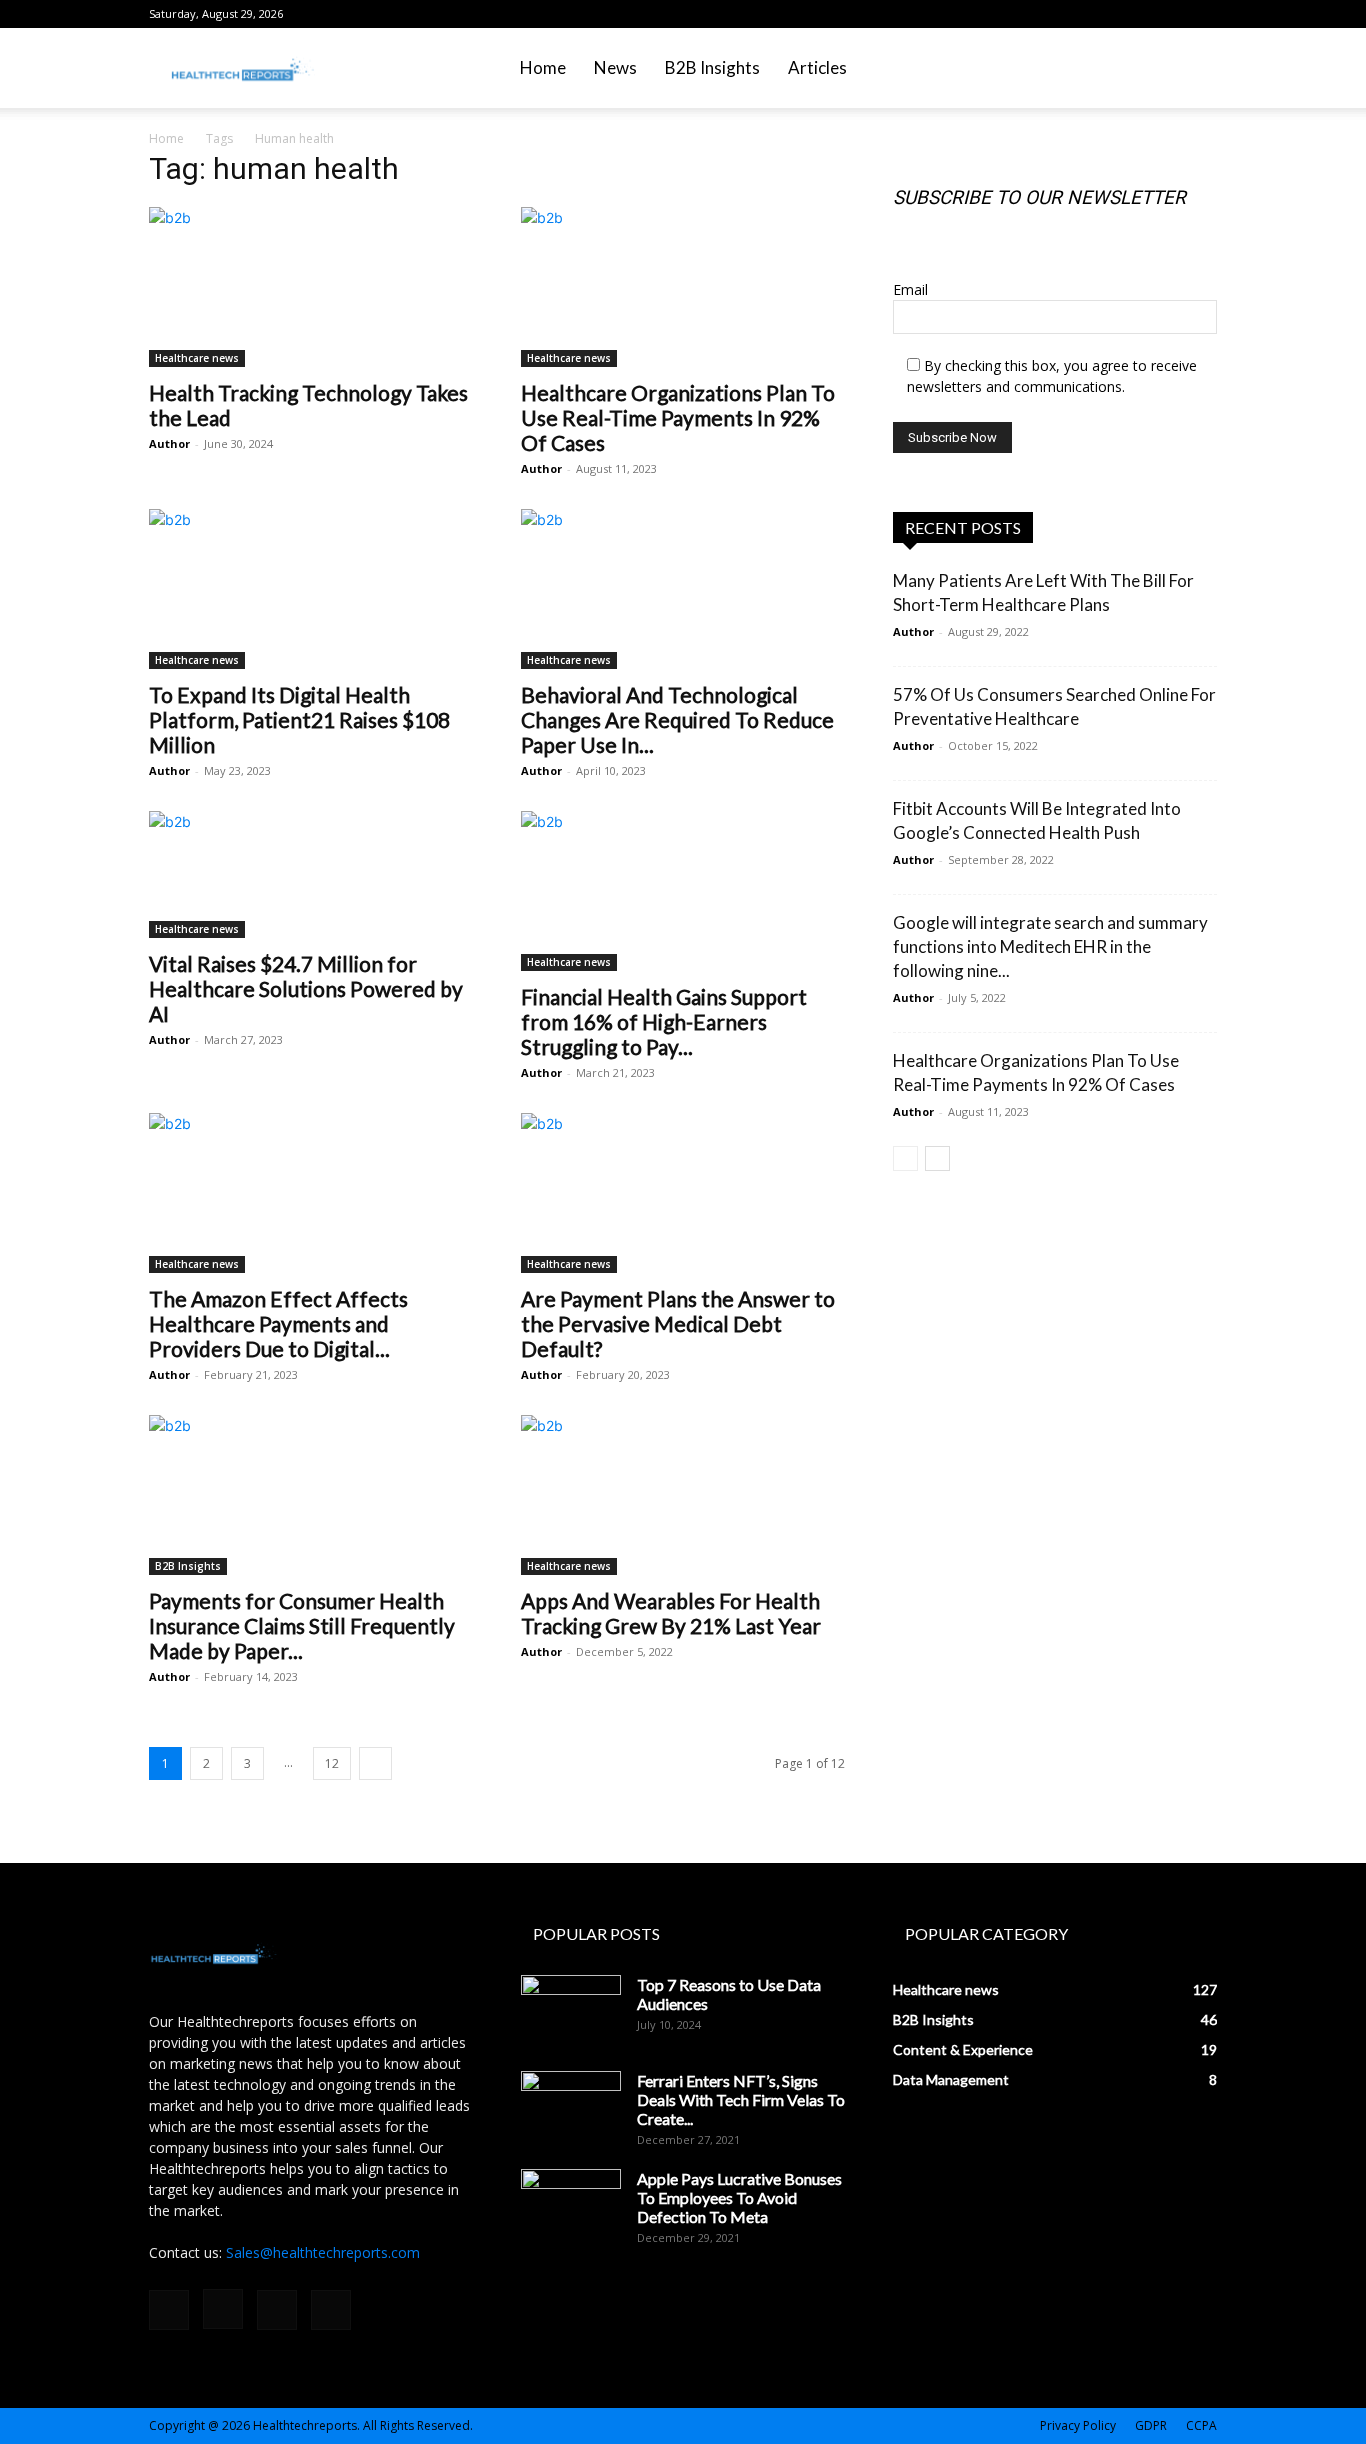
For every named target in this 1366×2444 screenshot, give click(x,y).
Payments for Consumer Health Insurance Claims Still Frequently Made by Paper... (302, 1625)
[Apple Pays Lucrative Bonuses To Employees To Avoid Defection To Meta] (571, 2204)
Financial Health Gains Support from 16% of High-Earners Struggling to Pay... (664, 1021)
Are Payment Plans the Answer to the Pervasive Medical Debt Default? (678, 1323)
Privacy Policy (1078, 2425)
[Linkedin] (1169, 14)
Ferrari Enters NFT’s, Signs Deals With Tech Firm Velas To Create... (741, 2099)
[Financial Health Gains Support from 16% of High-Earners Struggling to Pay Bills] (683, 891)
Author (169, 443)
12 (332, 1763)
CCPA (1201, 2425)
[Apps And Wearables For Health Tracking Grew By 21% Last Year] (683, 1495)
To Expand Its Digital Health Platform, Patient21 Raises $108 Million (299, 719)
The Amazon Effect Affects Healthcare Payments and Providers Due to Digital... (278, 1323)
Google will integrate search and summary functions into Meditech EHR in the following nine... (1050, 946)
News (615, 67)
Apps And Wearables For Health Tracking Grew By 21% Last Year (671, 1613)
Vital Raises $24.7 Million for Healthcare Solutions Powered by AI (306, 988)
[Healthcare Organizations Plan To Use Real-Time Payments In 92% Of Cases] (683, 287)
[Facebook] (1103, 14)
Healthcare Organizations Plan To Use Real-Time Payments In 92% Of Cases (678, 417)
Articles (817, 67)
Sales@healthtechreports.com (323, 2252)
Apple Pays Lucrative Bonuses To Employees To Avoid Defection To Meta (739, 2197)
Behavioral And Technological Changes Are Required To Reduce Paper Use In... (677, 719)
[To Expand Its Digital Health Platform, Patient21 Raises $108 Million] (311, 589)
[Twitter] (1202, 14)
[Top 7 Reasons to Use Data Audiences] (571, 2010)
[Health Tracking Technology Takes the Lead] (311, 287)
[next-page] (375, 1763)
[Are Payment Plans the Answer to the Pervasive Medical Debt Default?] (683, 1193)
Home (543, 67)
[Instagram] (1136, 14)
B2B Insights (712, 67)
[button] (1193, 69)
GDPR (1151, 2425)
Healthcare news (197, 358)
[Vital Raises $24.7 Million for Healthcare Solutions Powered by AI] (311, 874)
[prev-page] (905, 1158)
